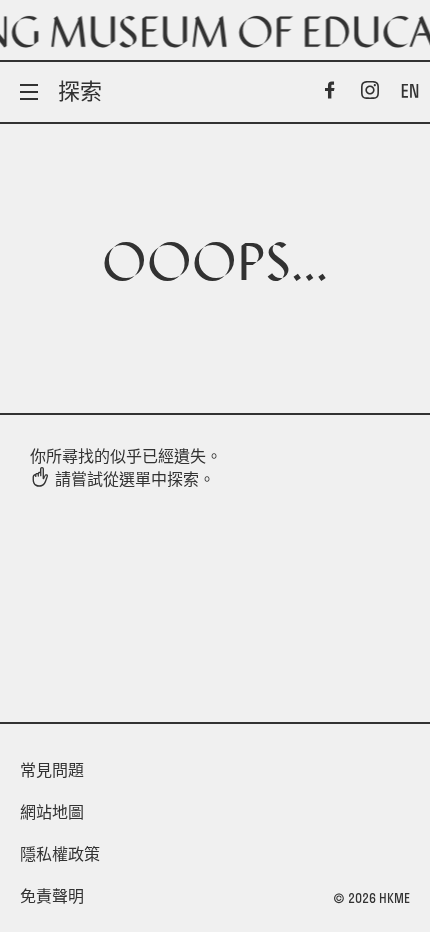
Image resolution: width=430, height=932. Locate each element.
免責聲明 (52, 896)
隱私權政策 (60, 854)
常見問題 (52, 770)
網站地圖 (52, 812)
